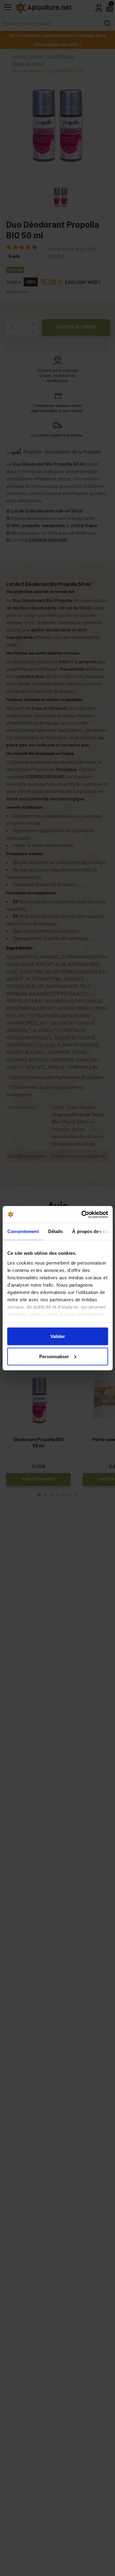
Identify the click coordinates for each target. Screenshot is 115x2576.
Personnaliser (54, 1356)
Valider (58, 1336)
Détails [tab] (55, 1231)
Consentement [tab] (23, 1231)
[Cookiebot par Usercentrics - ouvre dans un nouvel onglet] (82, 1214)
